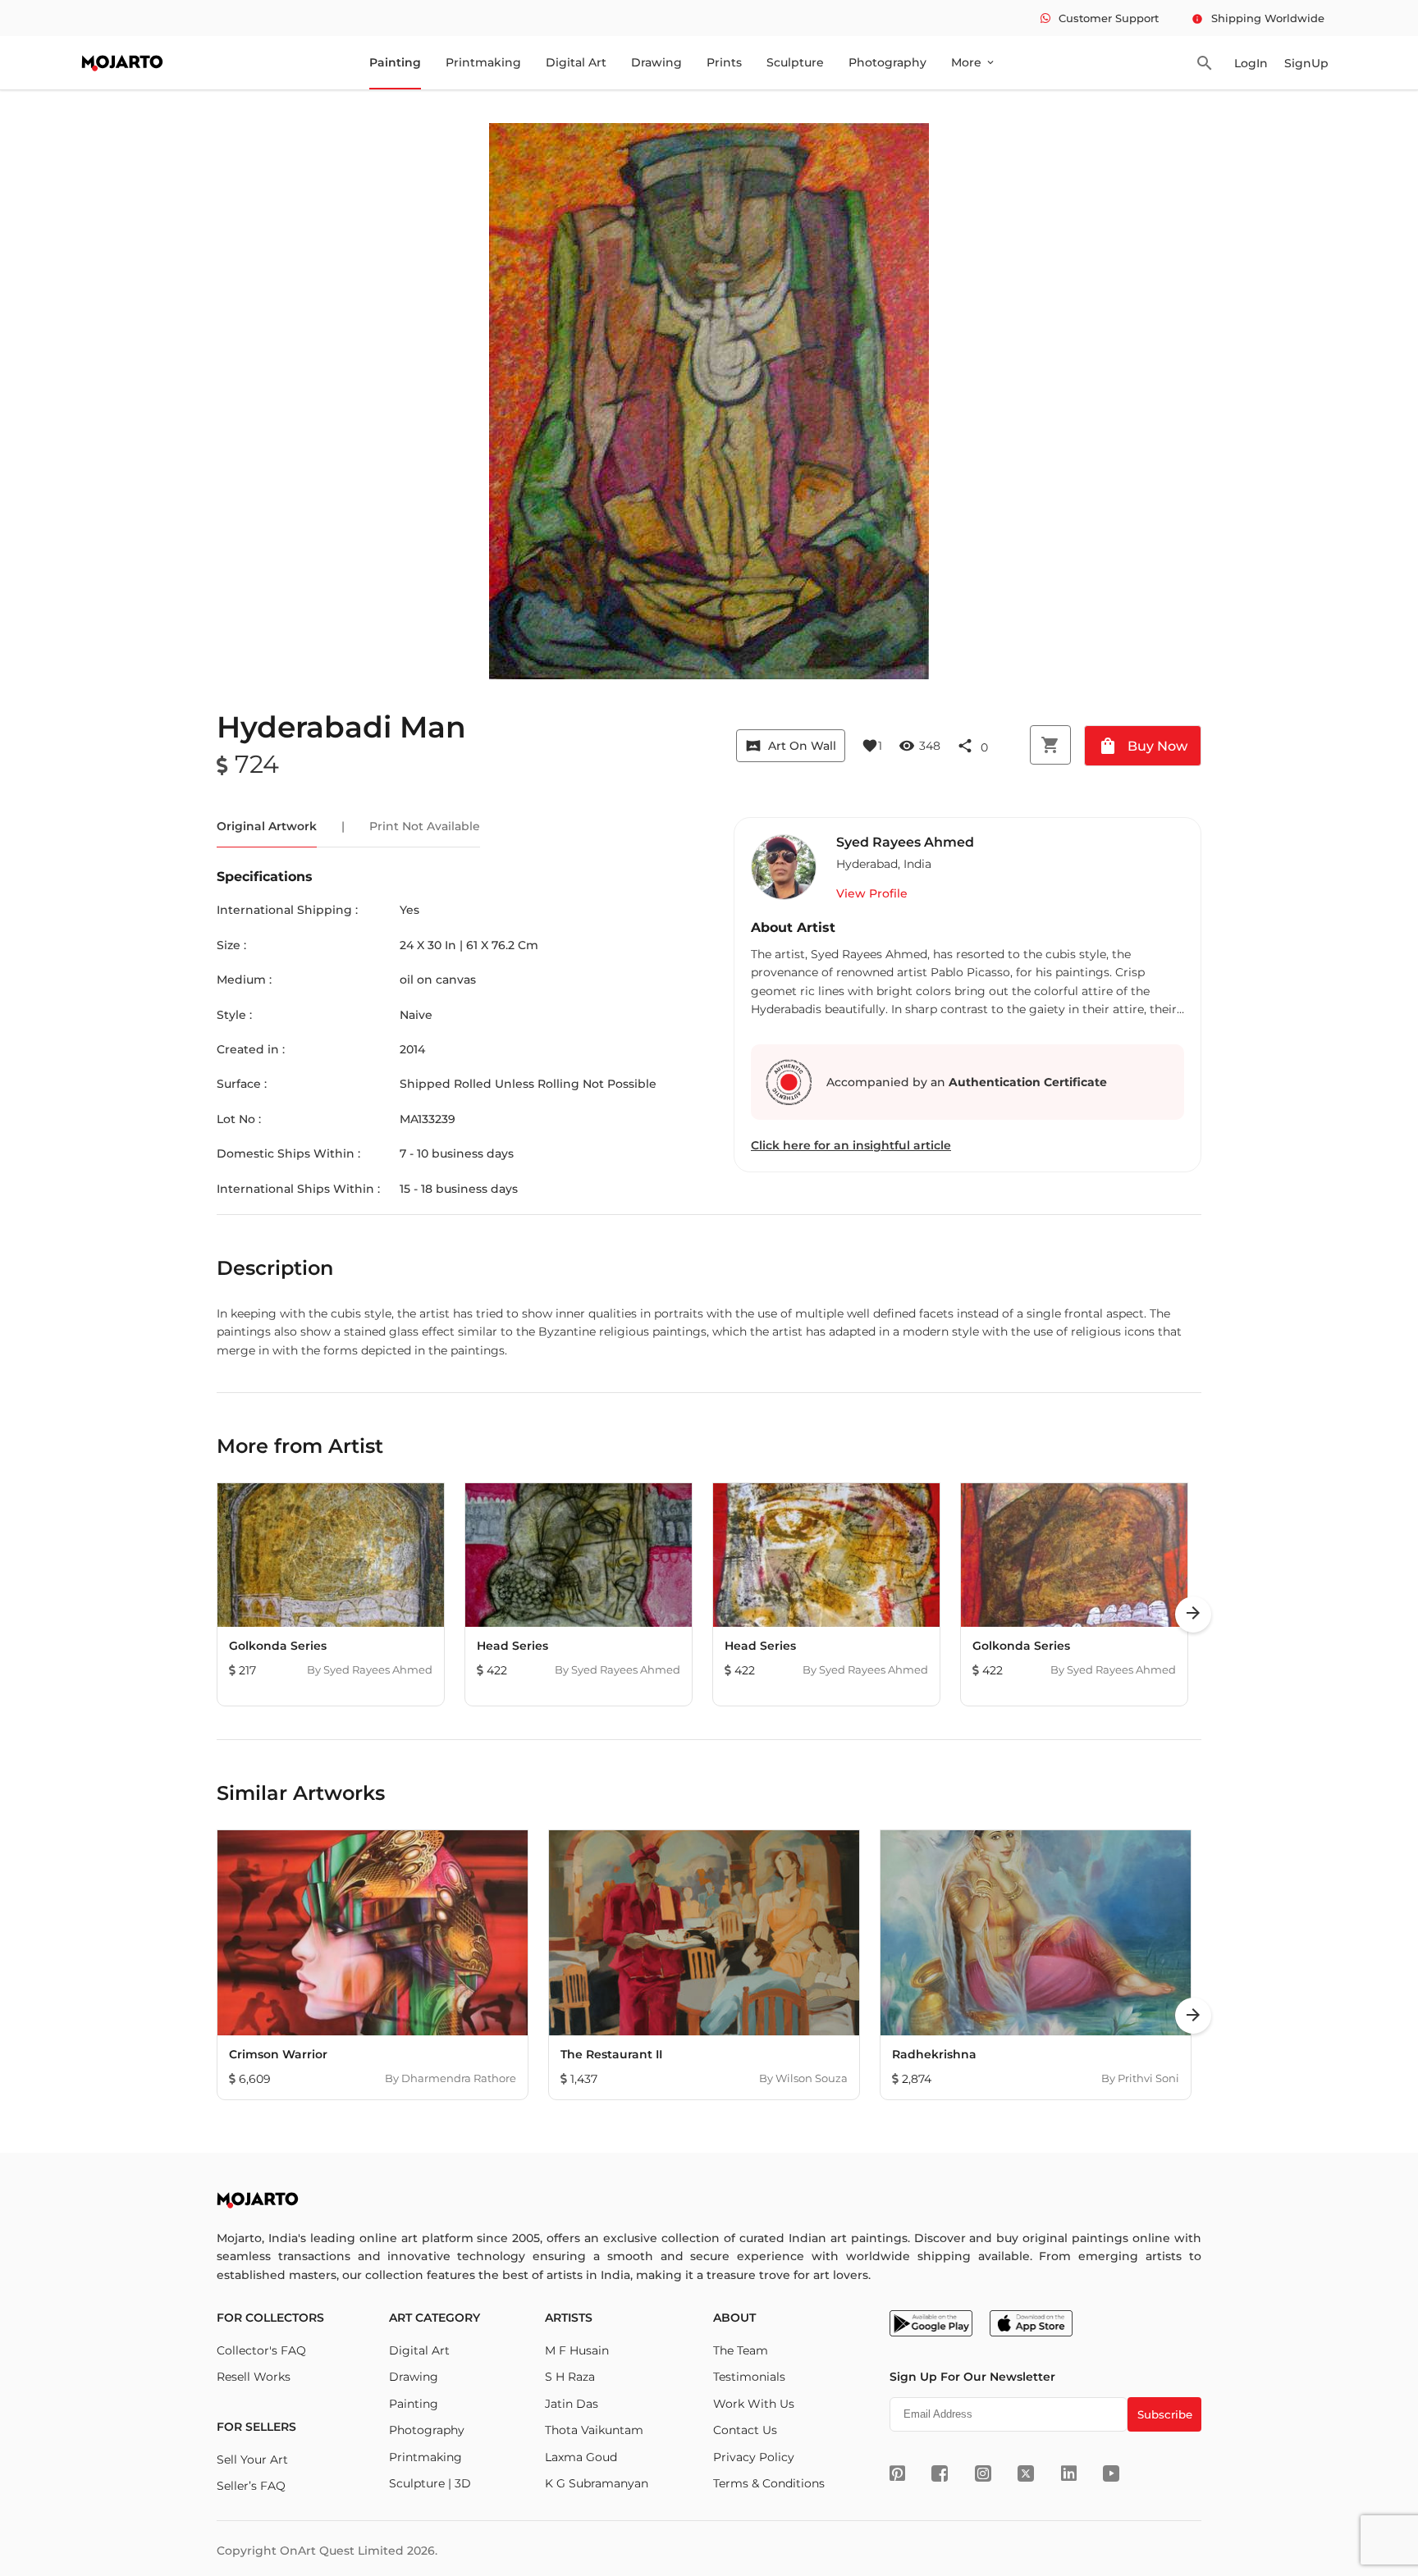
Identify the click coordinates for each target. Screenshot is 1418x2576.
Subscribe (1165, 2414)
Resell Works (254, 2377)
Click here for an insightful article (851, 1145)
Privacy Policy (754, 2457)
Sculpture (795, 62)
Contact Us (745, 2430)
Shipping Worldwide (1258, 18)
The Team (741, 2350)
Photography (887, 62)
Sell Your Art (252, 2460)
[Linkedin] (1069, 2473)
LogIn (1251, 63)
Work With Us (754, 2404)
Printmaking (483, 62)
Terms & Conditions (769, 2483)
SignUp (1306, 63)
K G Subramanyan (597, 2483)
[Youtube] (1111, 2473)
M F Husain (577, 2350)
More (974, 62)
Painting (395, 62)
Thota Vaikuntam (594, 2430)
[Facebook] (940, 2473)
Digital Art (576, 62)
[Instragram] (983, 2473)
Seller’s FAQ (251, 2486)
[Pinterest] (897, 2473)
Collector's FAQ (261, 2350)
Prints (724, 62)
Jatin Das (572, 2404)
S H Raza (570, 2377)
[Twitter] (1026, 2473)
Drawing (656, 62)
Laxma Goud (581, 2457)
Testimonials (749, 2377)
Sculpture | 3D (430, 2483)
